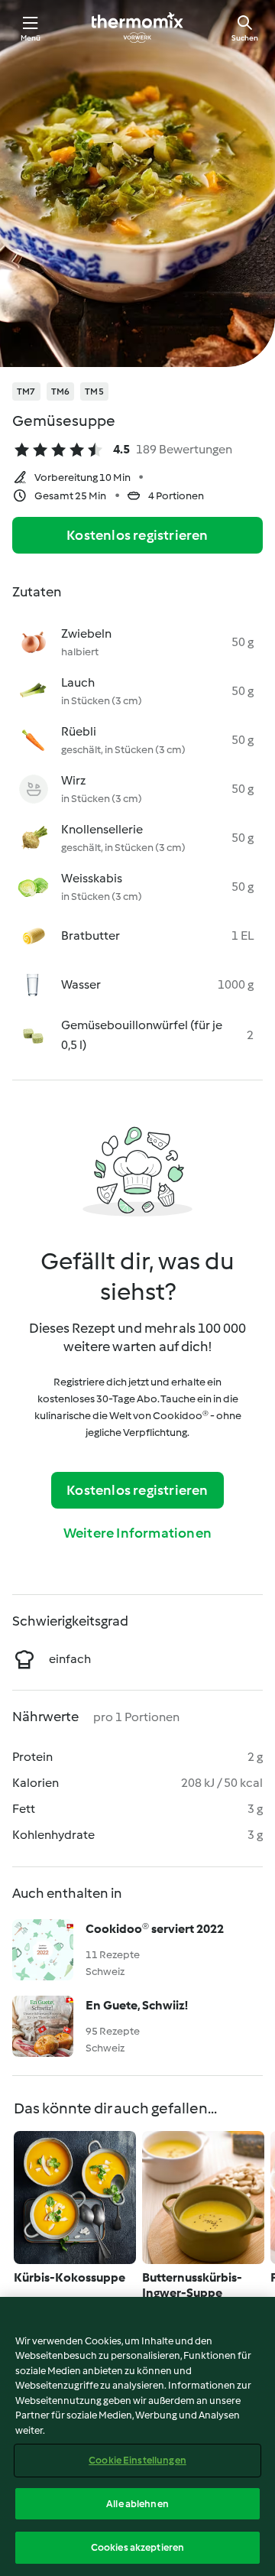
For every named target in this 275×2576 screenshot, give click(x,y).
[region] (137, 2436)
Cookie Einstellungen (137, 2460)
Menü (31, 38)
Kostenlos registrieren (137, 535)
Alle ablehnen (137, 2504)
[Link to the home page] (137, 28)
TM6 (61, 391)
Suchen (245, 38)
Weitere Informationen (137, 1533)
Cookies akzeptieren (137, 2547)
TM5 (94, 391)
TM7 (26, 391)
